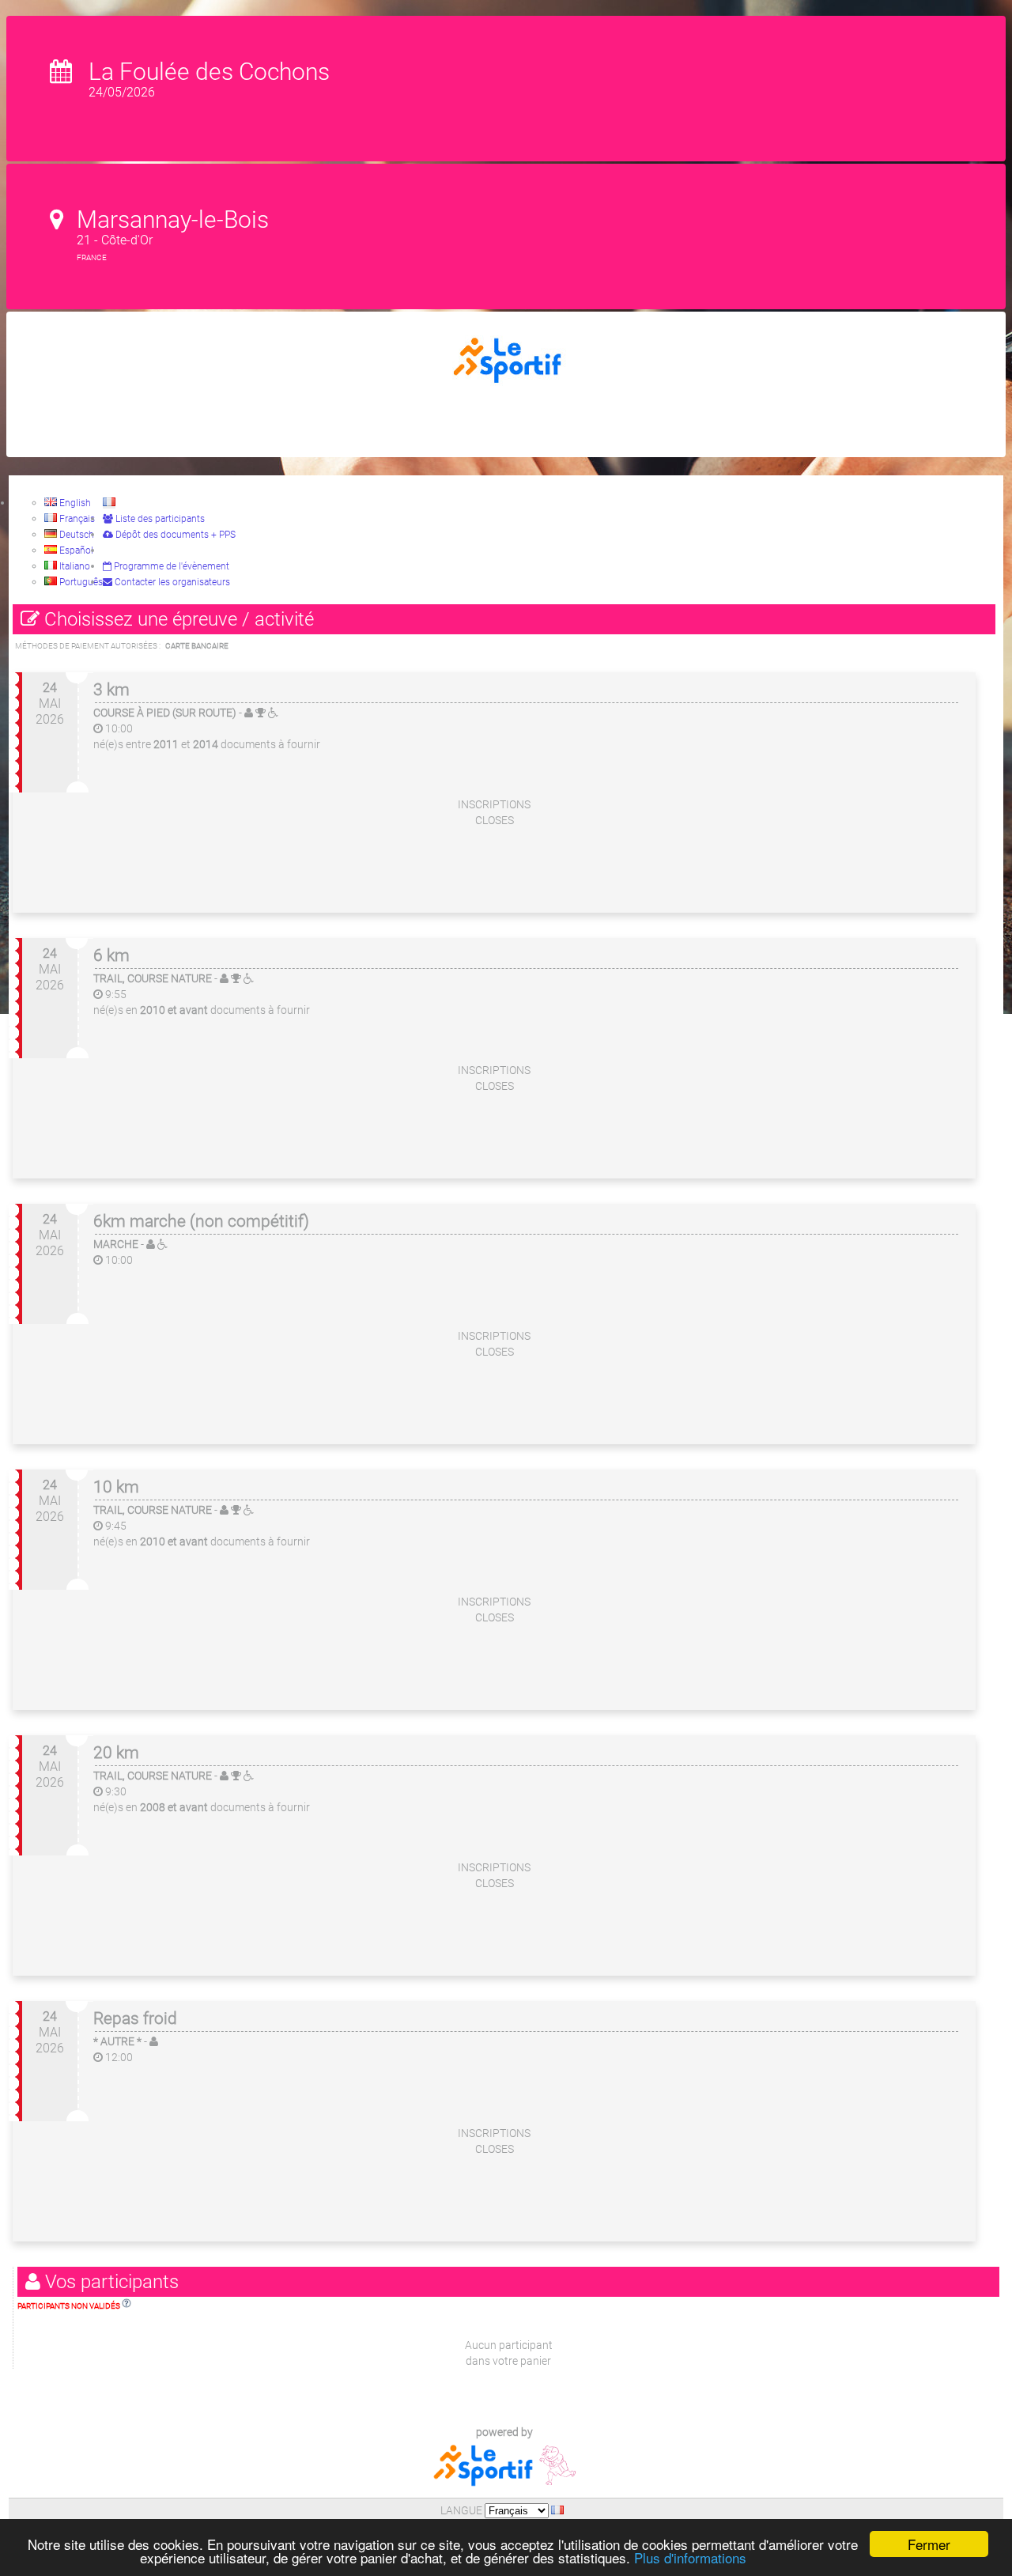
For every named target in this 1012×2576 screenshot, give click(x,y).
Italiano (74, 566)
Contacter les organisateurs (171, 582)
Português (80, 582)
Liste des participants (159, 519)
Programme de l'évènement (170, 566)
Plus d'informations (690, 2557)
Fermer (929, 2544)
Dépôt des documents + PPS (174, 535)
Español (75, 550)
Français (76, 519)
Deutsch (76, 535)
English (74, 503)
